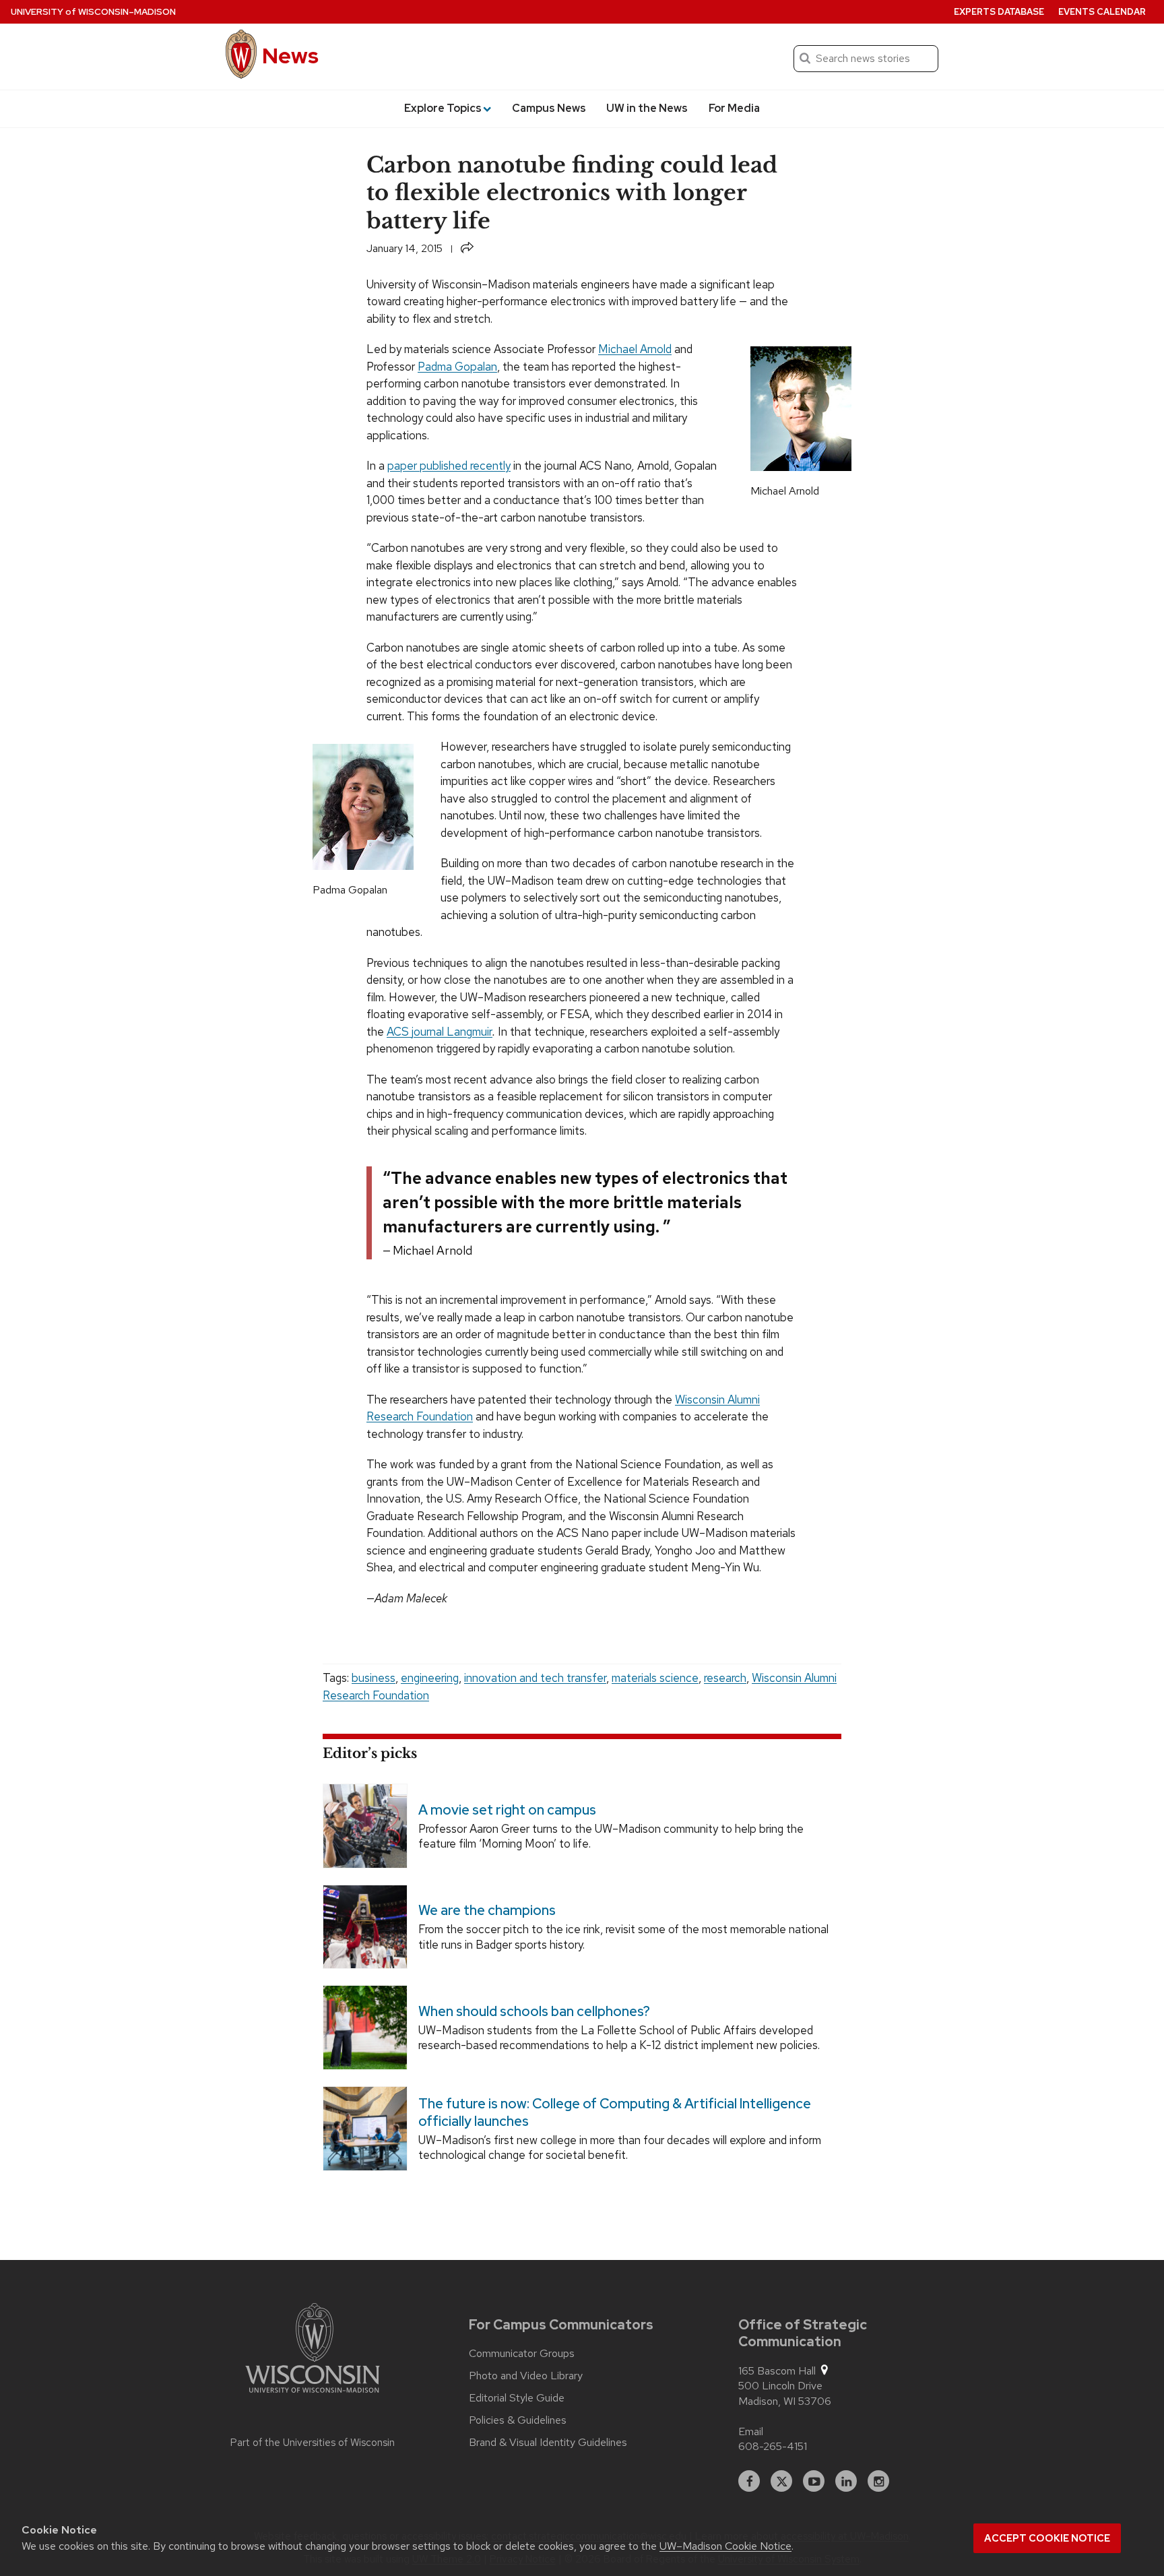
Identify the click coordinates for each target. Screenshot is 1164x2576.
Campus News (549, 108)
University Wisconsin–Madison (93, 12)
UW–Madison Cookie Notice (725, 2546)
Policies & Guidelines (518, 2420)
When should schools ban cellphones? (534, 2011)
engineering (430, 1678)
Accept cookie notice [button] (1047, 2538)
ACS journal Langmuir (440, 1032)
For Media (734, 108)
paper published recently (449, 466)
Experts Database (999, 12)
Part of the (313, 2443)
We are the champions (487, 1911)
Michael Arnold (635, 349)
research (725, 1678)
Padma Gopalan (457, 367)
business (374, 1678)
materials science (655, 1678)
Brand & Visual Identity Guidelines (548, 2443)
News (290, 56)
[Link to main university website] (313, 2350)
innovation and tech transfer (535, 1678)
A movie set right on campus (507, 1810)
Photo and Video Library (526, 2376)
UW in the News (647, 108)
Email (751, 2431)
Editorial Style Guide (517, 2398)
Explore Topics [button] (443, 108)
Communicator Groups (522, 2354)
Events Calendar (1102, 12)
